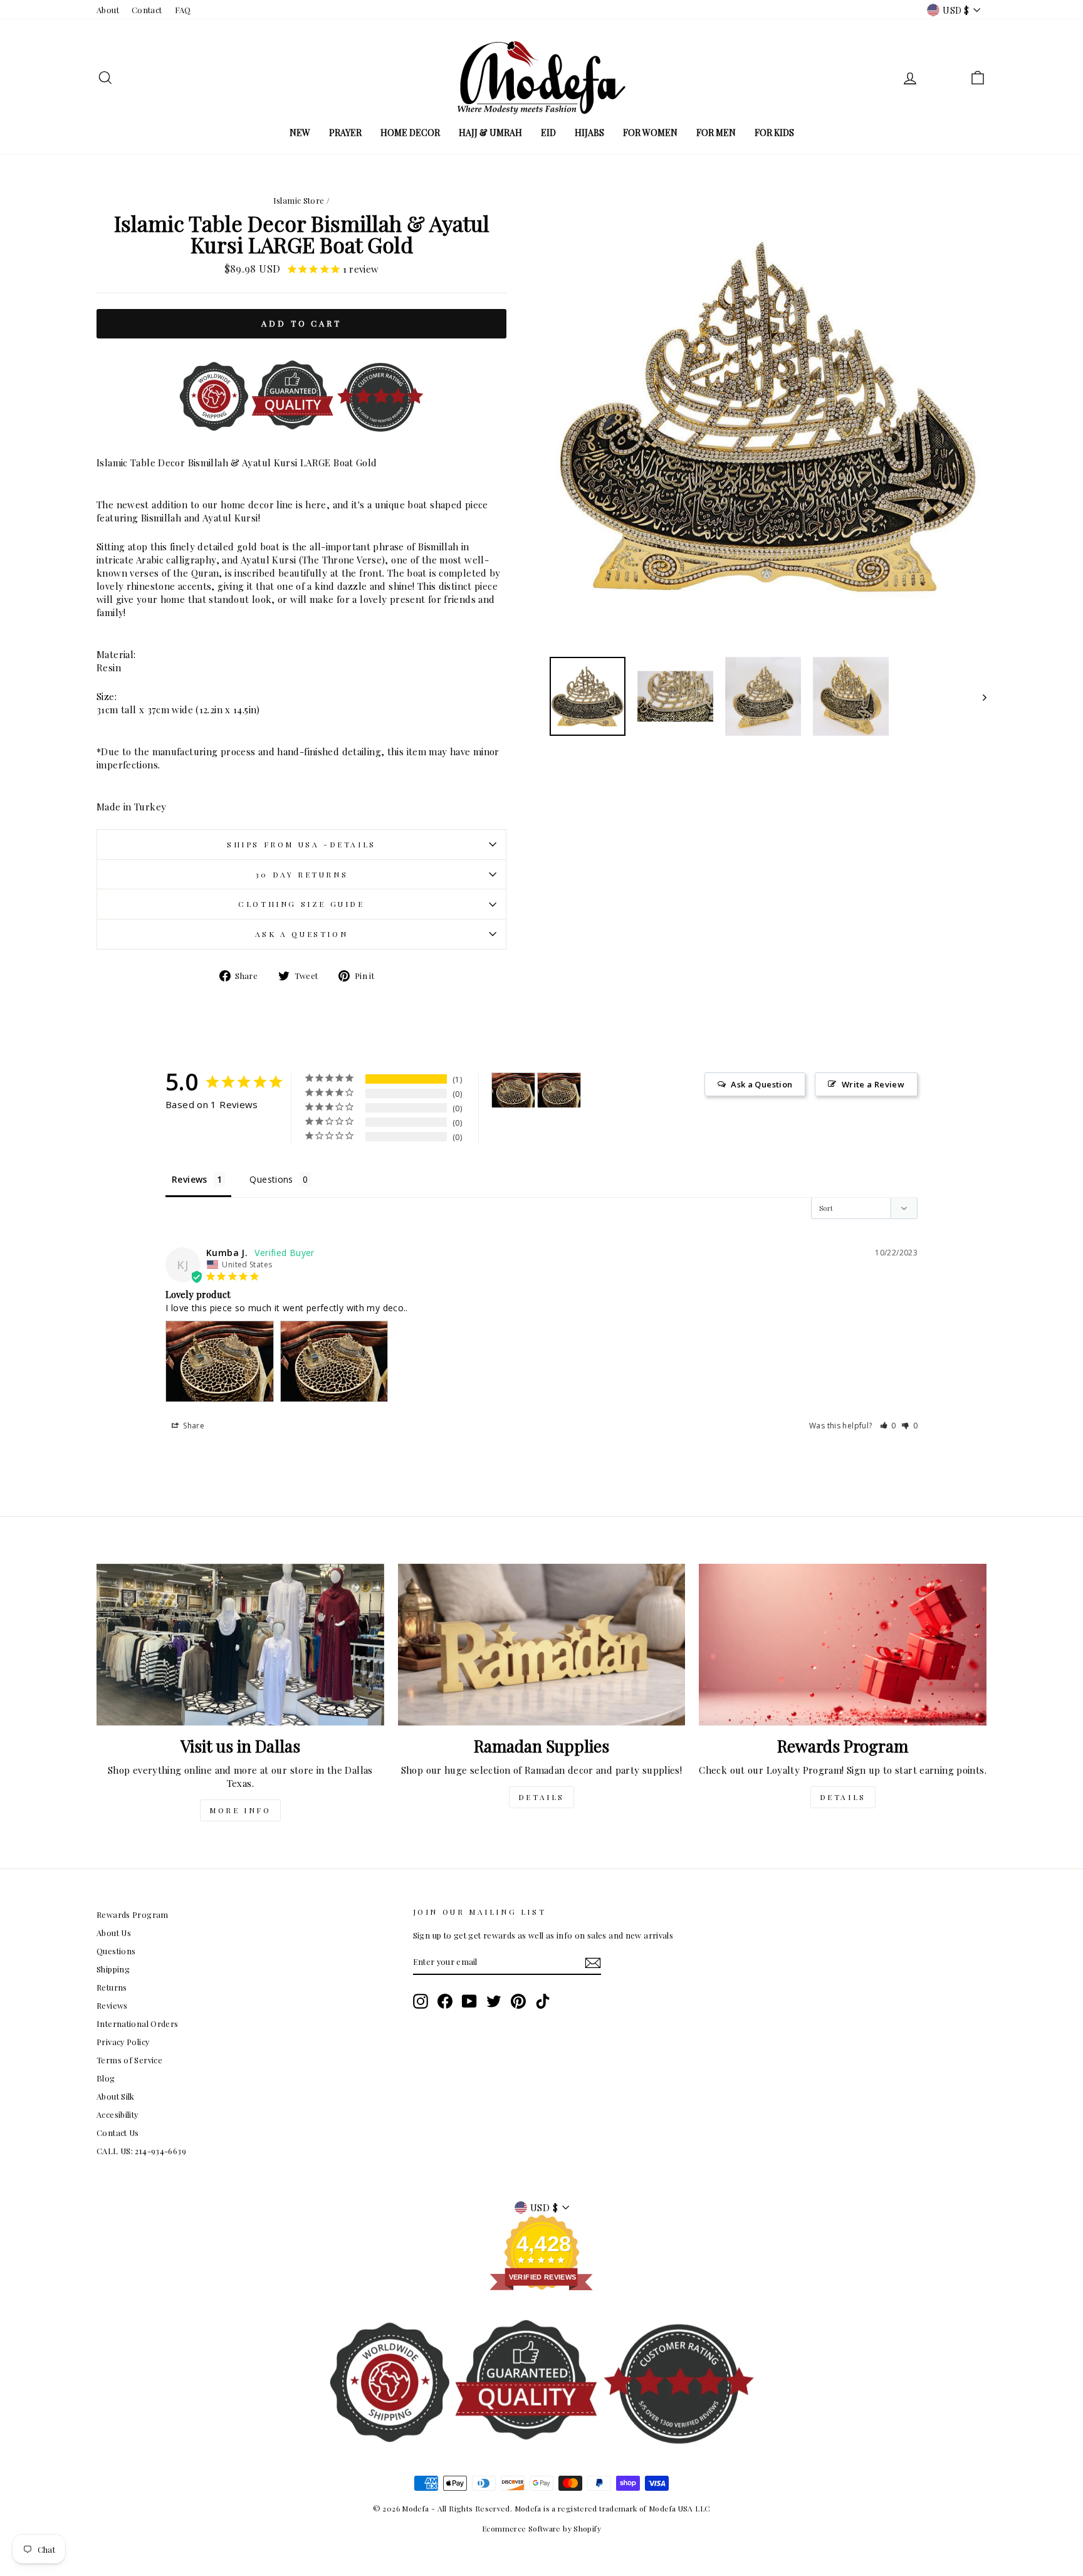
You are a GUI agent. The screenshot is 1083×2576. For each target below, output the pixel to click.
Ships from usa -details (301, 844)
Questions (116, 1951)
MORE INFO (240, 1810)
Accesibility (118, 2114)
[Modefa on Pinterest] (518, 2001)
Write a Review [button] (873, 1084)
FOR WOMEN (650, 133)
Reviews (112, 2005)
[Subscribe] (593, 1962)
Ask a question (301, 934)
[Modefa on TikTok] (543, 2001)
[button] (888, 1426)
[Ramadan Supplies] (542, 1645)
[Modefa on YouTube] (469, 2001)
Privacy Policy (123, 2042)
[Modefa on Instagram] (421, 2001)
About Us (114, 1933)
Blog (106, 2078)
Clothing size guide (301, 904)
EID (548, 133)
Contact (147, 10)
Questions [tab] (271, 1179)
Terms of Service (129, 2060)
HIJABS (589, 133)
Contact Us (118, 2133)
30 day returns (301, 874)
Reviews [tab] (190, 1179)
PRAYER (345, 133)
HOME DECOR (410, 133)
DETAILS (541, 1797)
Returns (112, 1987)
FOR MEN (716, 133)
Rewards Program (133, 1914)
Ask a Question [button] (761, 1084)
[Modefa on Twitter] (494, 2001)
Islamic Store (299, 200)
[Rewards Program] (843, 1645)
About (108, 10)
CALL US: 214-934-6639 (141, 2151)
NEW (300, 133)
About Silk (116, 2096)
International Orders (138, 2024)
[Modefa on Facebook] (445, 2001)
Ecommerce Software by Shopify (541, 2528)
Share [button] (193, 1426)
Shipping (113, 1969)
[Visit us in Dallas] (240, 1645)
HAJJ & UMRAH (490, 133)
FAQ (183, 10)
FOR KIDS (774, 133)
